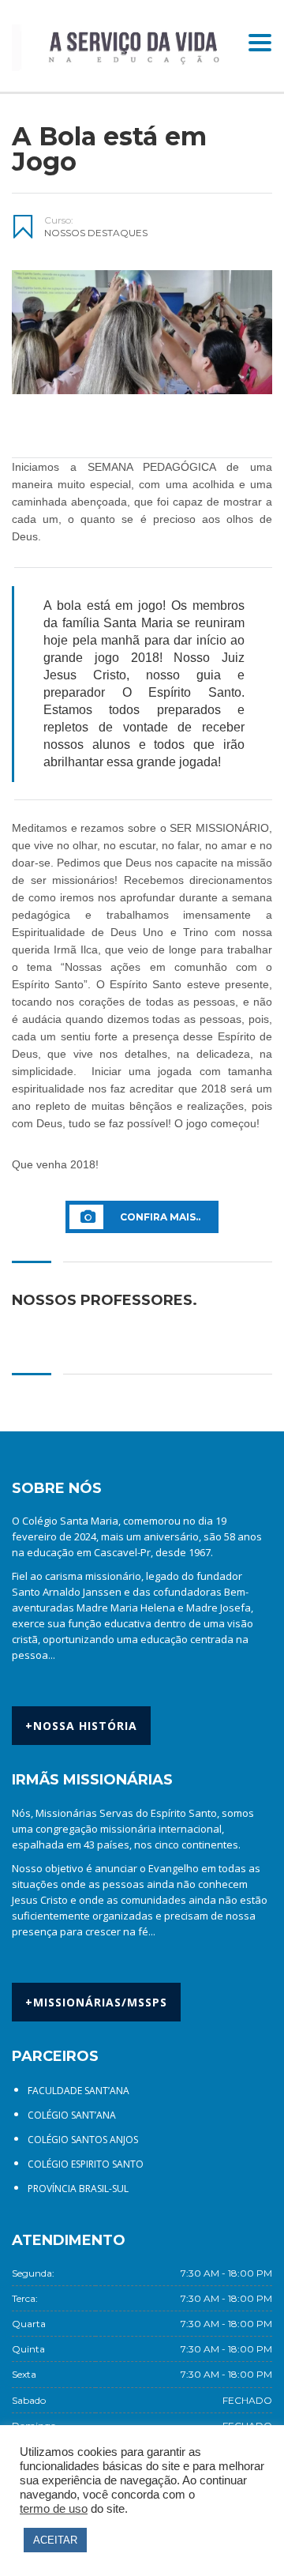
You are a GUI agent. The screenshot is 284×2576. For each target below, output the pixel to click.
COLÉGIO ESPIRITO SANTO (86, 2164)
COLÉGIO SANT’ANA (72, 2115)
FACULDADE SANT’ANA (78, 2091)
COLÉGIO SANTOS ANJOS (83, 2140)
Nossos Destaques (96, 233)
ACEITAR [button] (55, 2540)
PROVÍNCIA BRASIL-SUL (78, 2189)
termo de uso (54, 2509)
